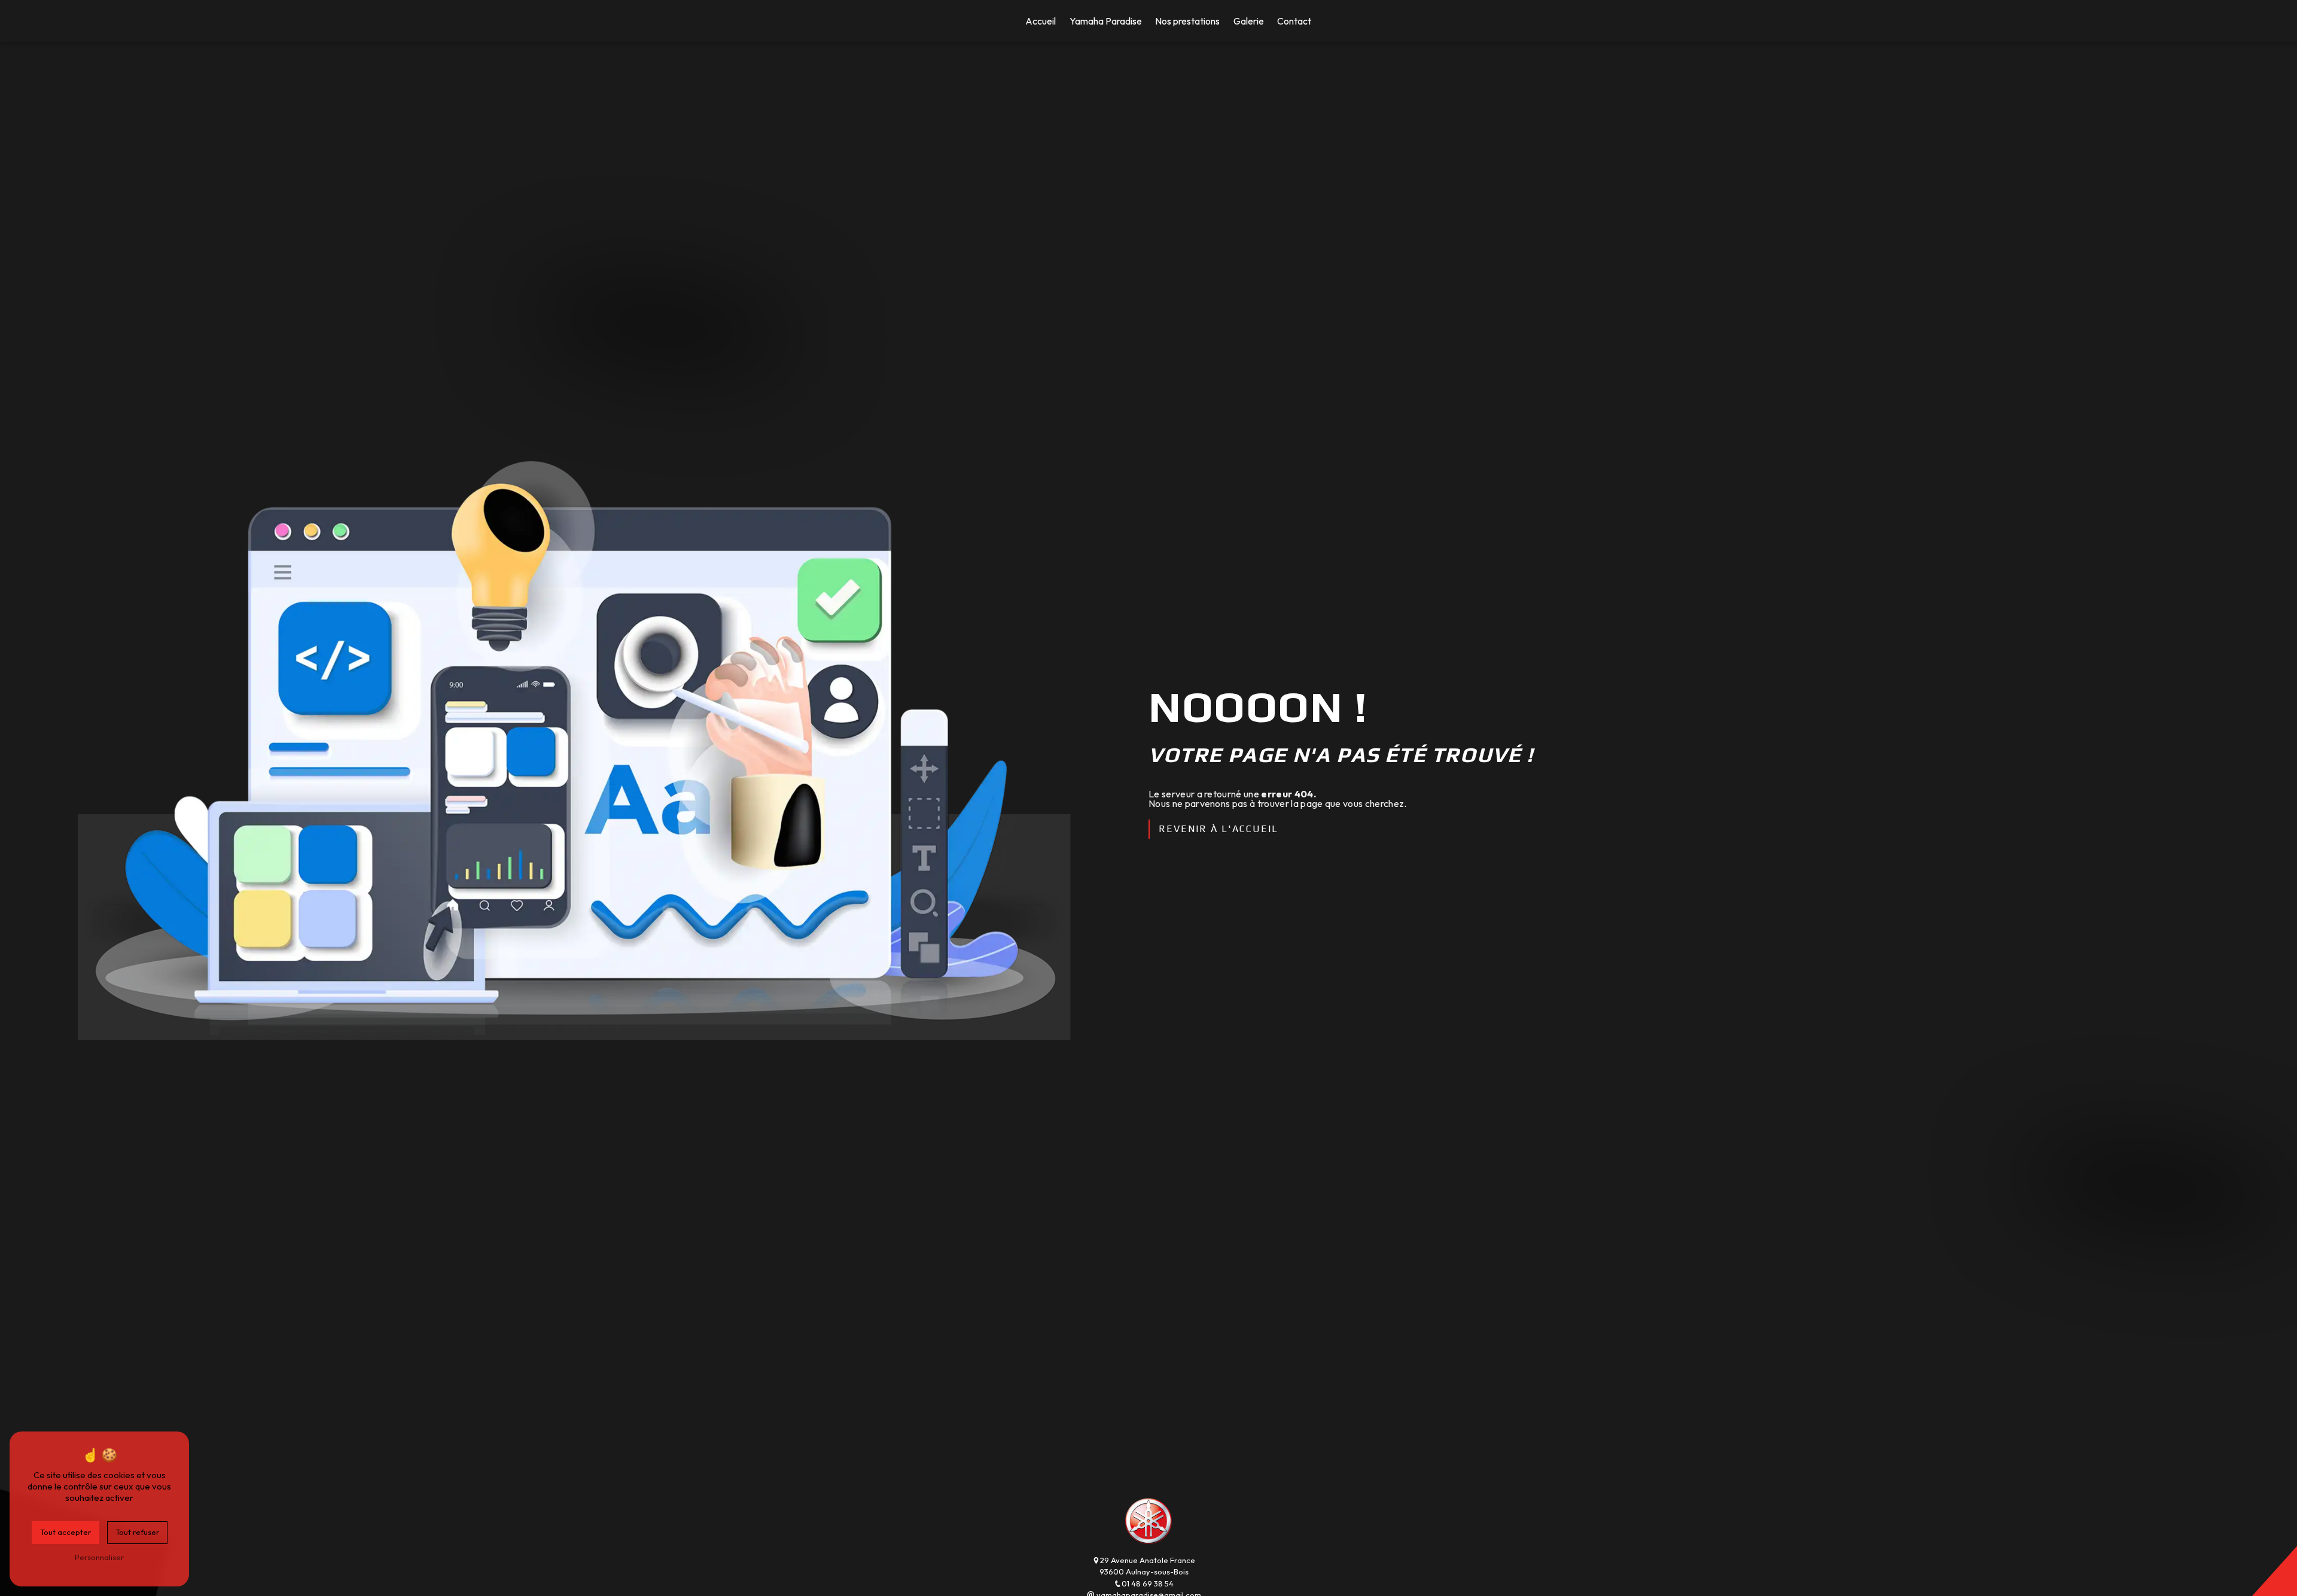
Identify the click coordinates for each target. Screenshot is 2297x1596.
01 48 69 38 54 (1148, 1583)
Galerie (1249, 21)
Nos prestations (1187, 21)
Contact (1294, 21)
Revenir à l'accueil (1218, 829)
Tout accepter (66, 1532)
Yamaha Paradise (1106, 21)
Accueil (1041, 21)
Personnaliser (99, 1557)
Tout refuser (137, 1532)
